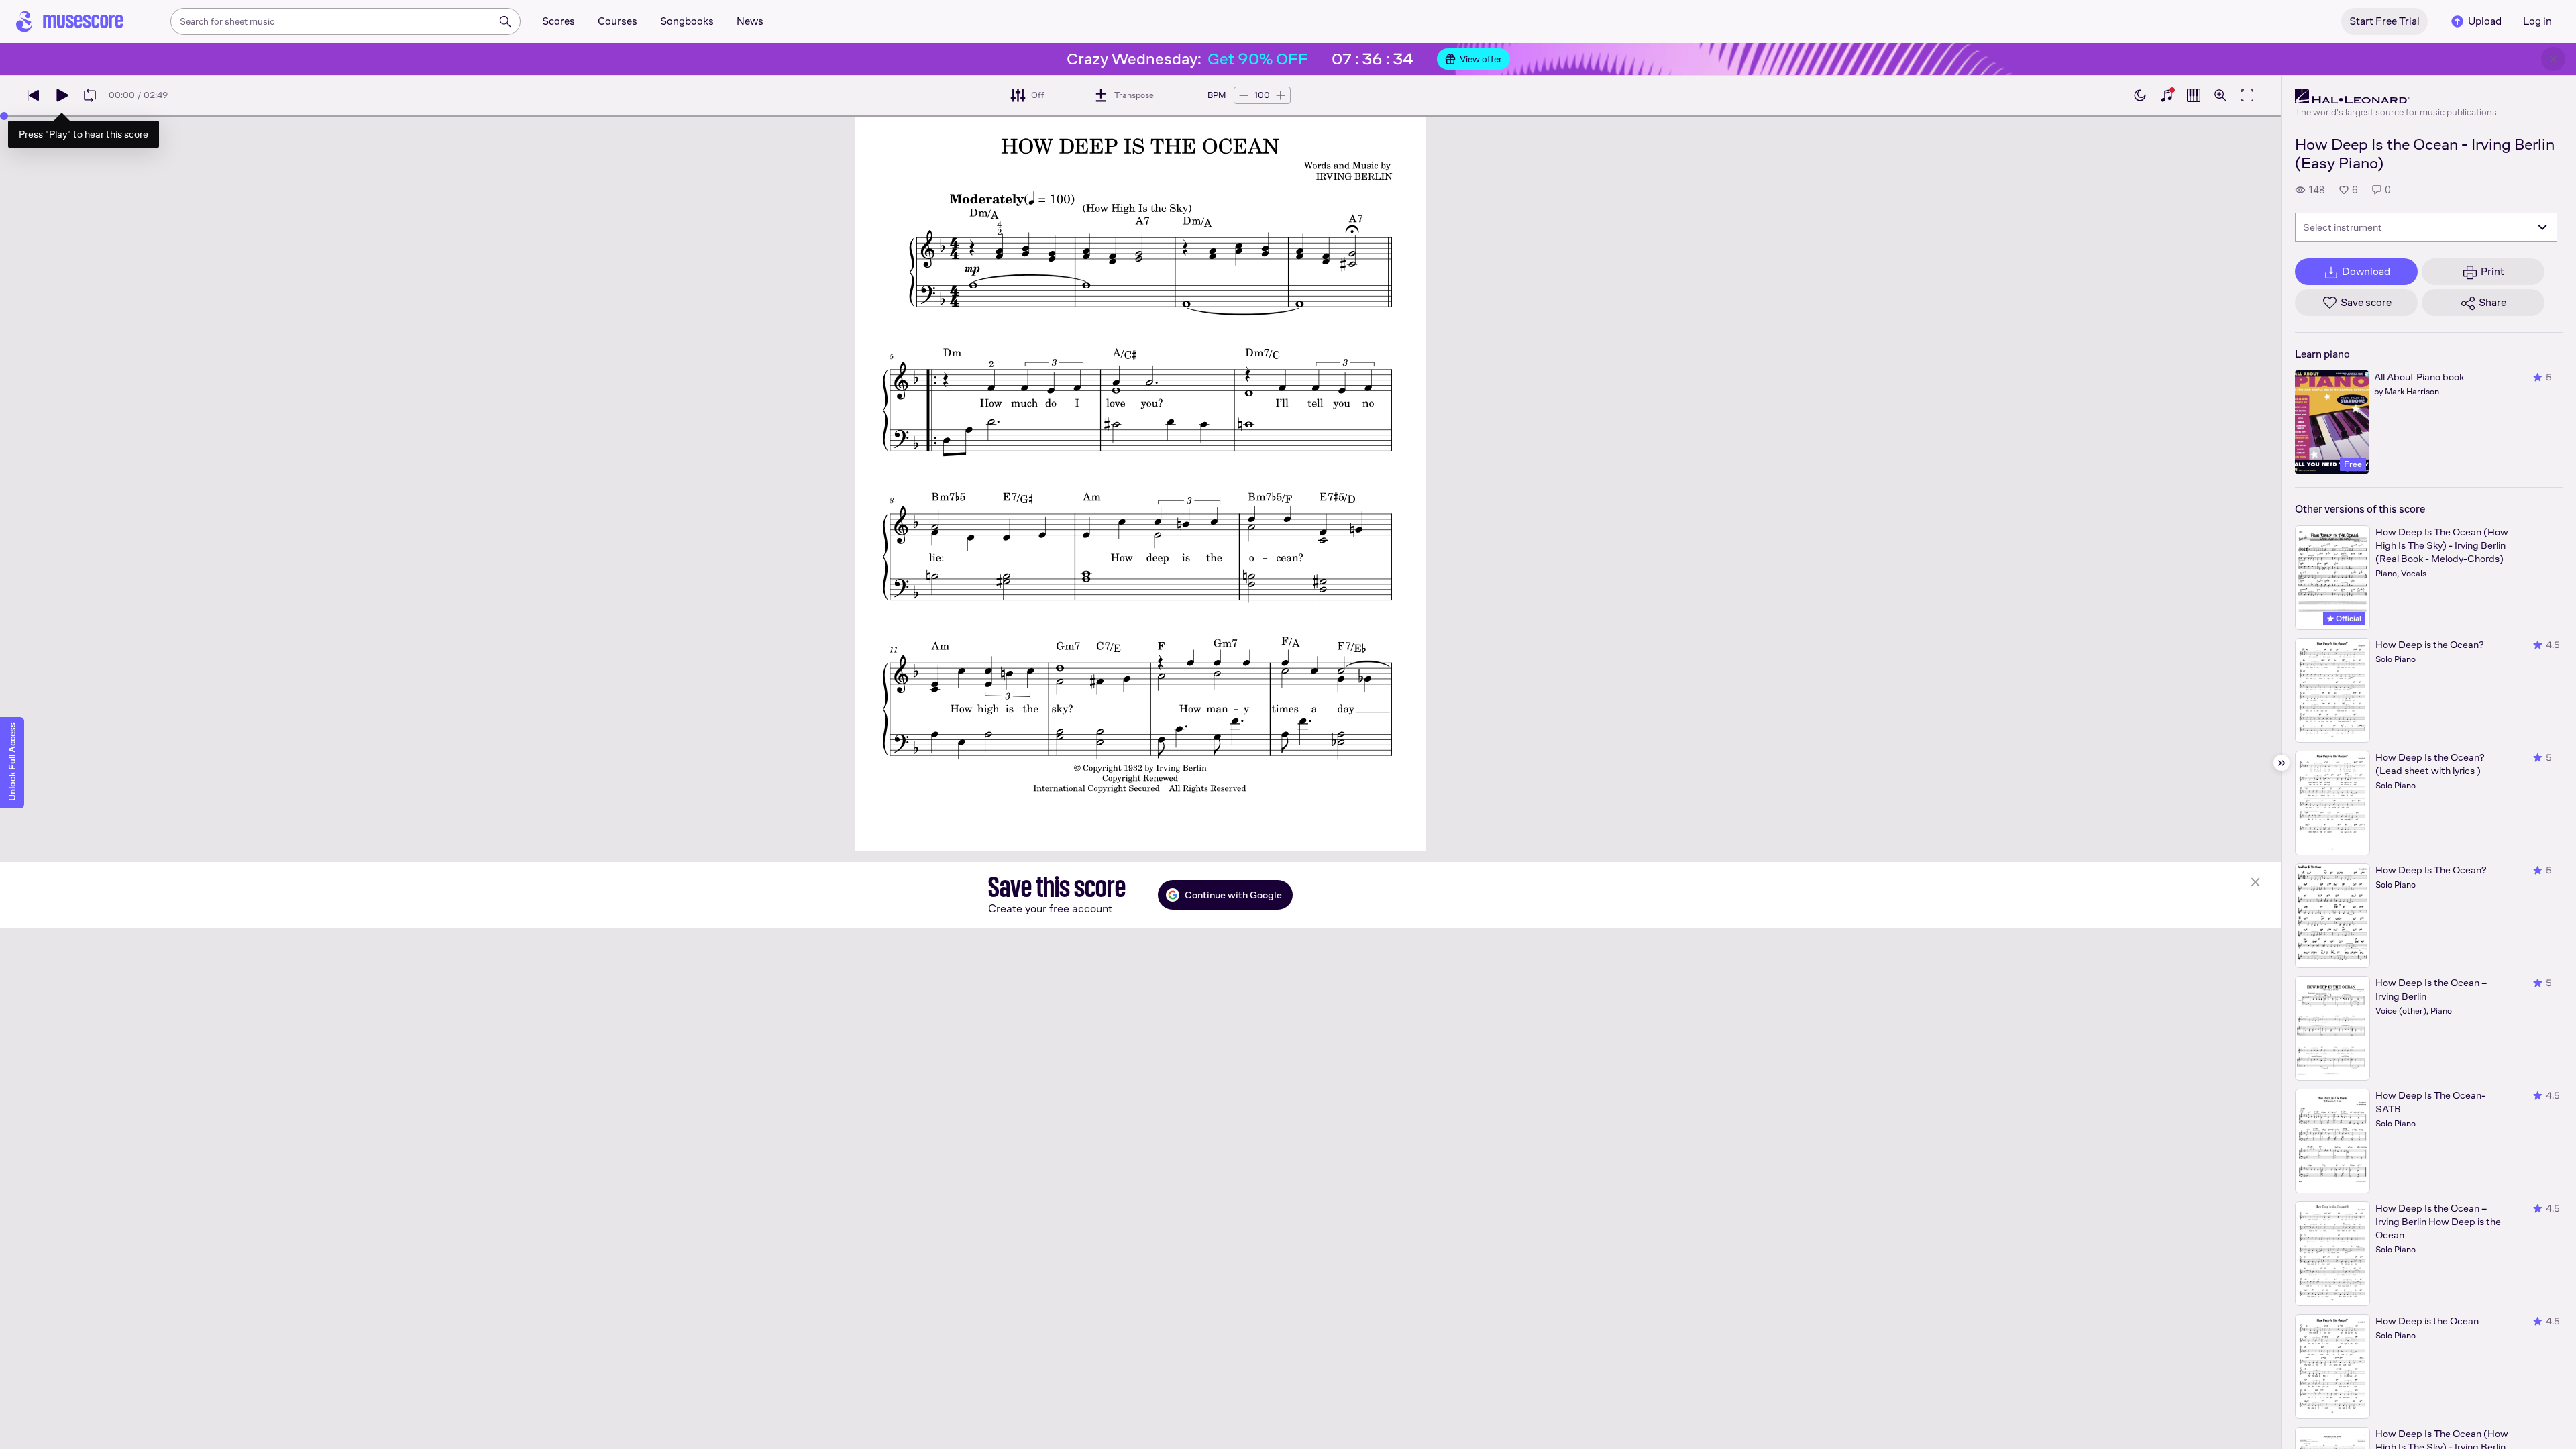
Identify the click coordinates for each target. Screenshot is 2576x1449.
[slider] (4, 116)
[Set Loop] (90, 95)
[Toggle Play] (62, 95)
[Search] (505, 21)
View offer (1481, 59)
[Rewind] (34, 95)
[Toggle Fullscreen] (2247, 95)
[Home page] (70, 21)
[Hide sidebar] (2282, 763)
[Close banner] (2553, 59)
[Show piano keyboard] (2167, 95)
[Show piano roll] (2194, 95)
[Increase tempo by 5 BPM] (1281, 95)
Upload (2485, 21)
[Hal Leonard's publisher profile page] (2396, 97)
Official (2348, 619)
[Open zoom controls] (2220, 95)
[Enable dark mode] (2140, 95)
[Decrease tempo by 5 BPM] (1244, 95)
